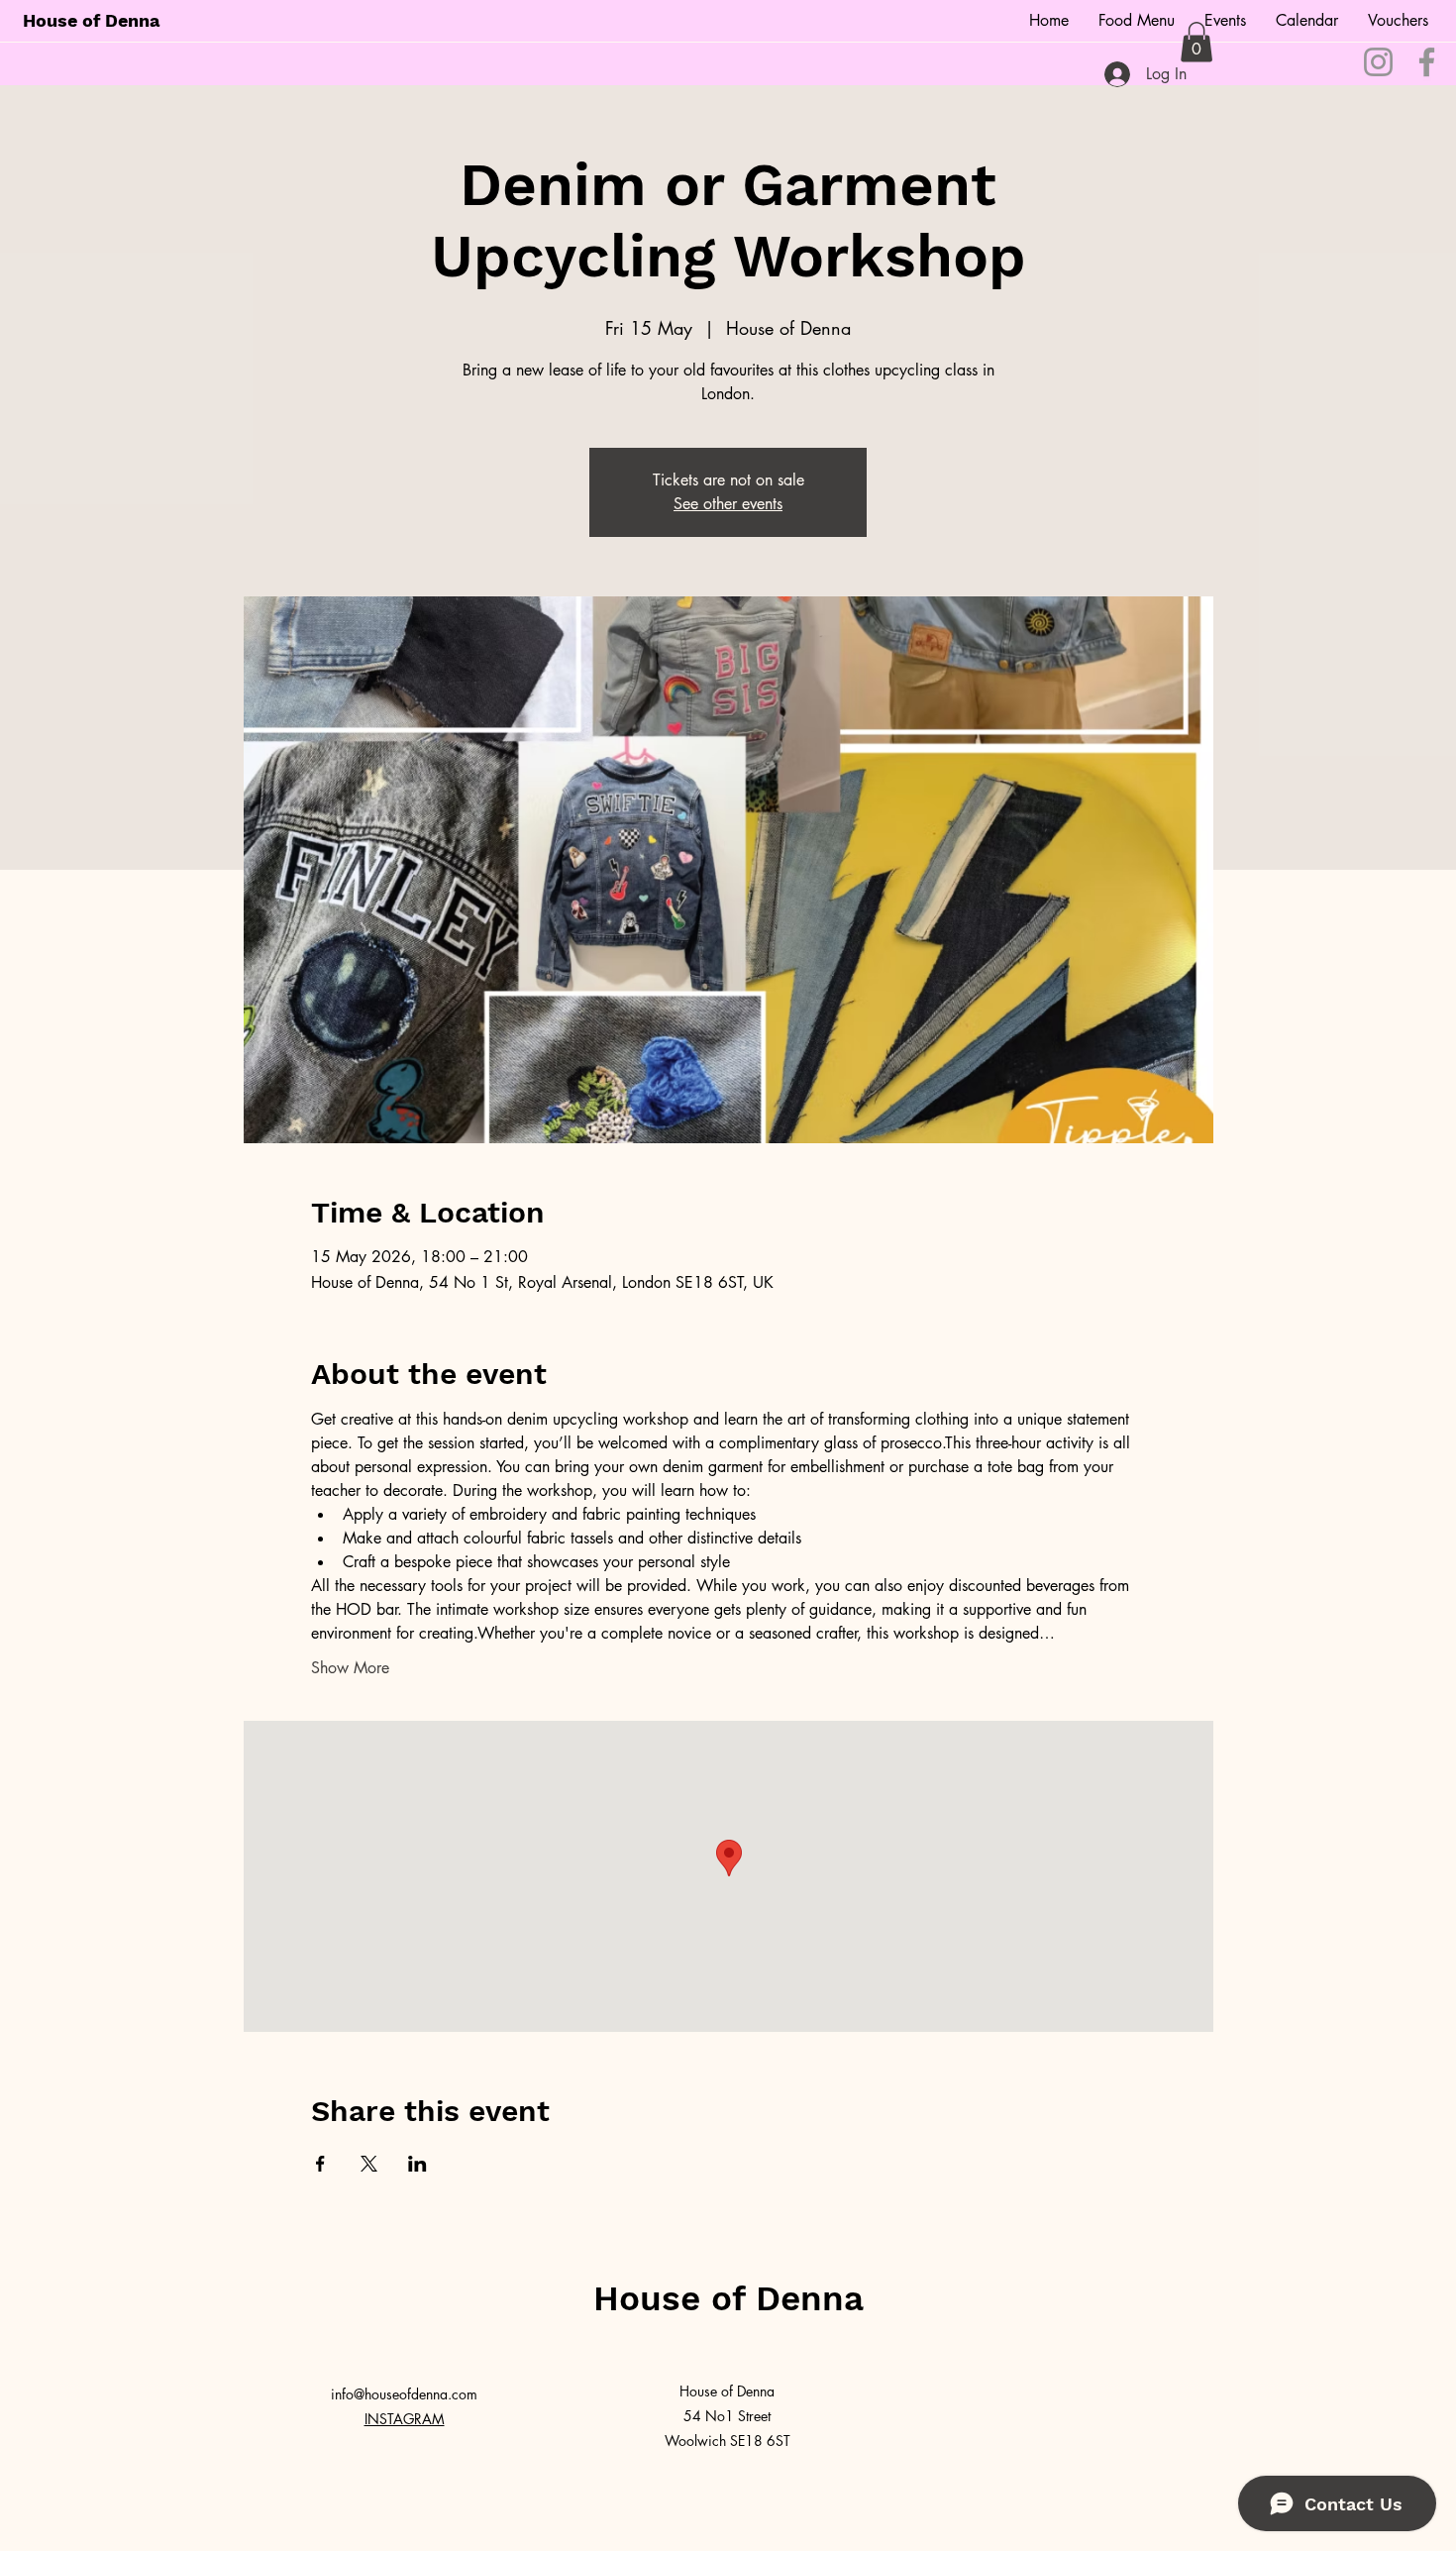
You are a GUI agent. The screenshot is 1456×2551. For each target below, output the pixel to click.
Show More (350, 1668)
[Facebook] (1427, 62)
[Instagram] (1378, 62)
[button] (1196, 42)
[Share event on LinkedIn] (417, 2164)
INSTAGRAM (405, 2419)
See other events (728, 504)
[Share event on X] (369, 2164)
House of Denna (91, 20)
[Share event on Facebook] (320, 2164)
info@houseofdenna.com (404, 2394)
